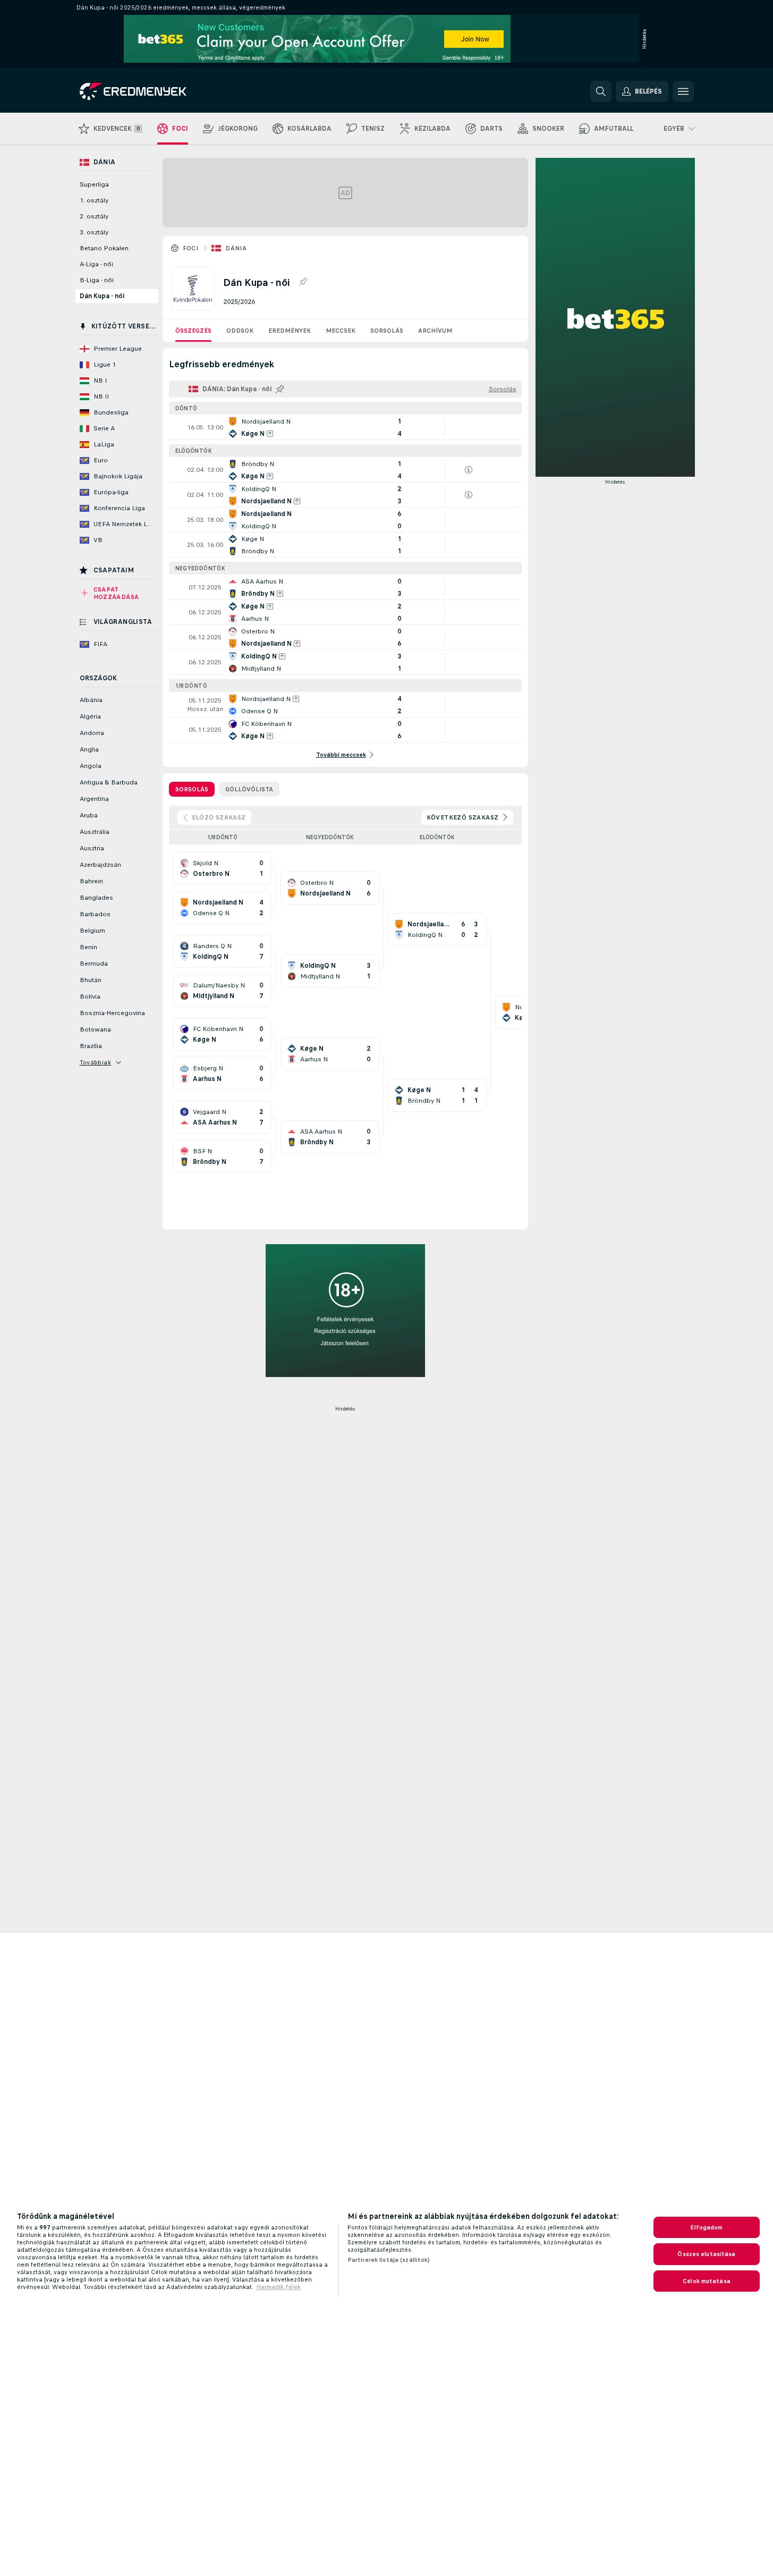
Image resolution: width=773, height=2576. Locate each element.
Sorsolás (387, 331)
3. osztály (94, 232)
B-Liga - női (97, 280)
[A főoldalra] (153, 91)
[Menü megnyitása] (683, 91)
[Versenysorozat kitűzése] (303, 282)
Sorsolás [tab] (192, 789)
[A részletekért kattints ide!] (345, 427)
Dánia (236, 248)
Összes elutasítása (706, 2254)
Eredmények (290, 331)
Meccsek (341, 331)
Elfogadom (706, 2227)
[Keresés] (601, 91)
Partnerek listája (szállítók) (389, 2260)
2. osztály (94, 216)
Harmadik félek (278, 2287)
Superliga (94, 184)
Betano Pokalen (104, 248)
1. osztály (94, 200)
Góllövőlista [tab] (249, 789)
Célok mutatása (707, 2281)
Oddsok (240, 331)
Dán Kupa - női (102, 296)
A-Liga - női (96, 264)
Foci (191, 248)
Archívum (435, 331)
